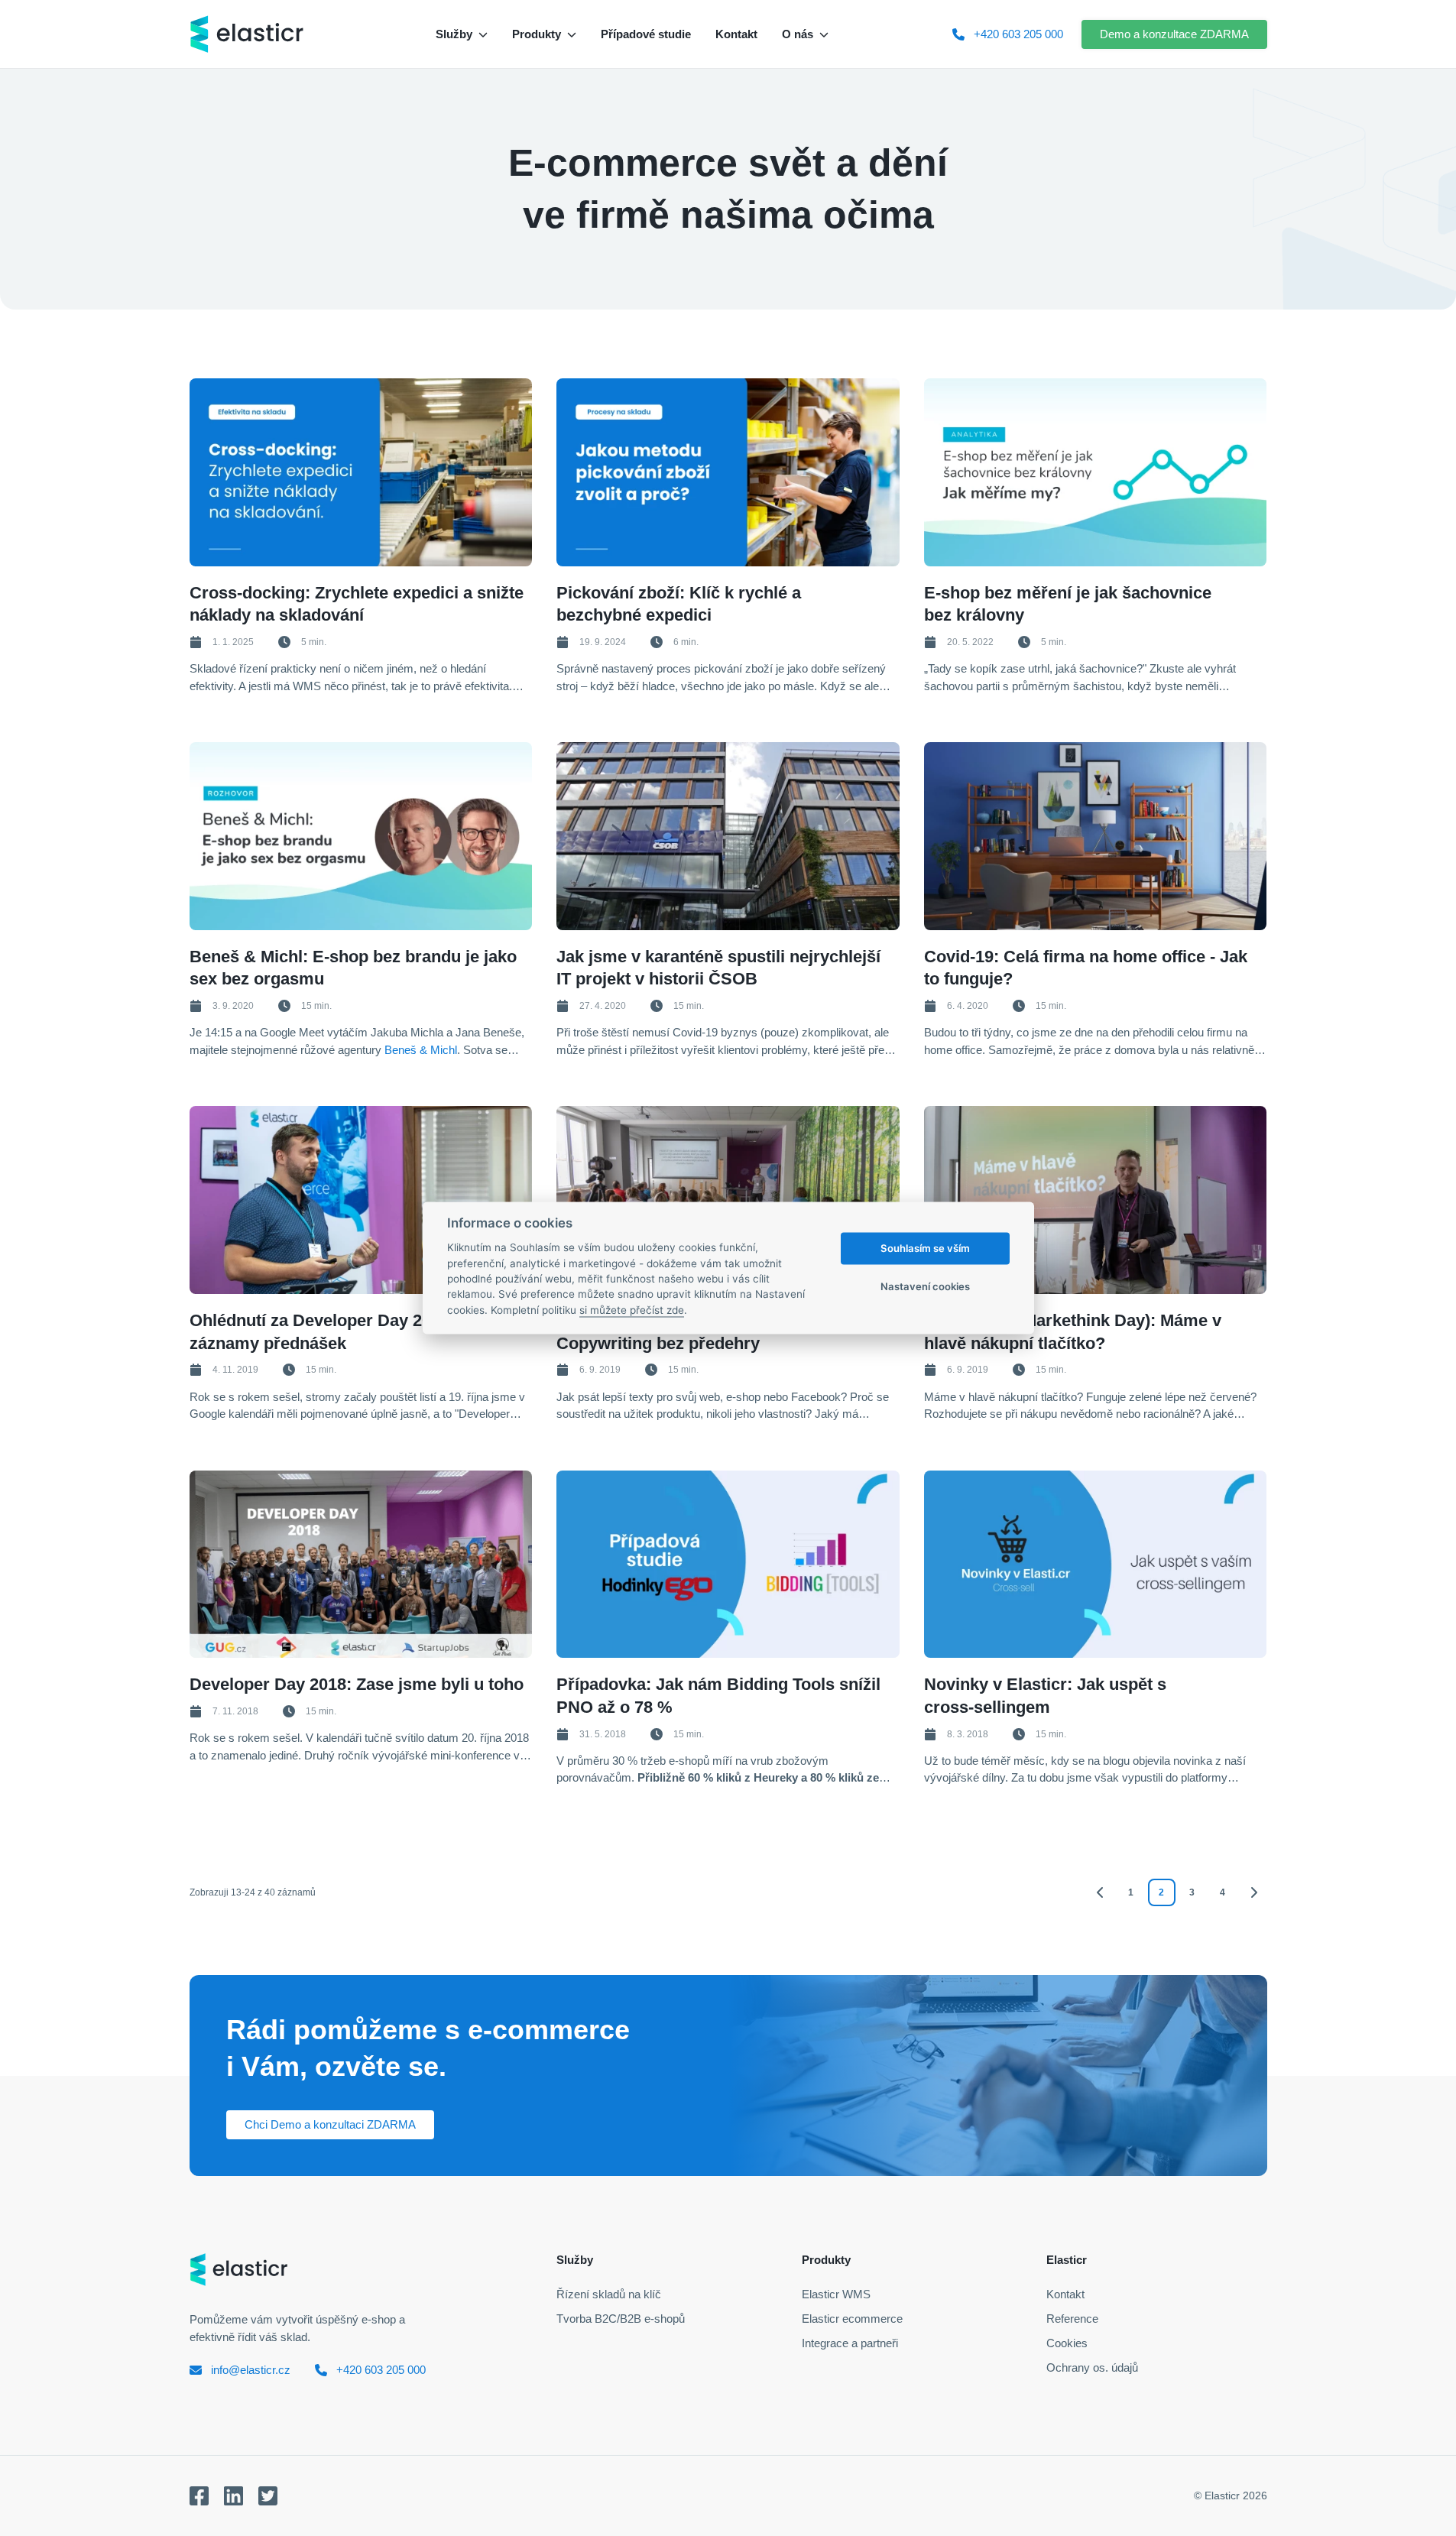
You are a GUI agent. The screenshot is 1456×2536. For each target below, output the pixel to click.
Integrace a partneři (850, 2343)
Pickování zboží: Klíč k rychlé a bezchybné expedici (679, 604)
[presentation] (361, 472)
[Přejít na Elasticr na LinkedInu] (233, 2496)
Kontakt (1065, 2294)
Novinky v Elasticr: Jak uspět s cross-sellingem (1045, 1696)
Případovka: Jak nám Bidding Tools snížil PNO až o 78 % (718, 1696)
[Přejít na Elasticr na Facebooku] (199, 2496)
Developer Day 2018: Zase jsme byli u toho (357, 1684)
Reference (1072, 2319)
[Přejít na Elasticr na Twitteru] (268, 2496)
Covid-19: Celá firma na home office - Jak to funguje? (1086, 968)
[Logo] (247, 34)
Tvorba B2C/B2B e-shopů (621, 2319)
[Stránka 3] (1253, 1892)
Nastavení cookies (925, 1286)
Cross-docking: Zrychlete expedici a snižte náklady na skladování (357, 604)
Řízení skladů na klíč (609, 2294)
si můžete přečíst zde (632, 1310)
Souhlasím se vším (925, 1248)
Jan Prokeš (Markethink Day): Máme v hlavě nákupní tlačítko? (1073, 1332)
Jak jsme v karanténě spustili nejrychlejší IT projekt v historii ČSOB (718, 968)
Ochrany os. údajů (1092, 2367)
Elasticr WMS (836, 2294)
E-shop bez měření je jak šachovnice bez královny (1068, 604)
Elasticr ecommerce (852, 2319)
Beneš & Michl (421, 1050)
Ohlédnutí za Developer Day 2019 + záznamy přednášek (327, 1332)
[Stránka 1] (1101, 1892)
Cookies (1067, 2343)
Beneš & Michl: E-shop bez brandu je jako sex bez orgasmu (353, 968)
